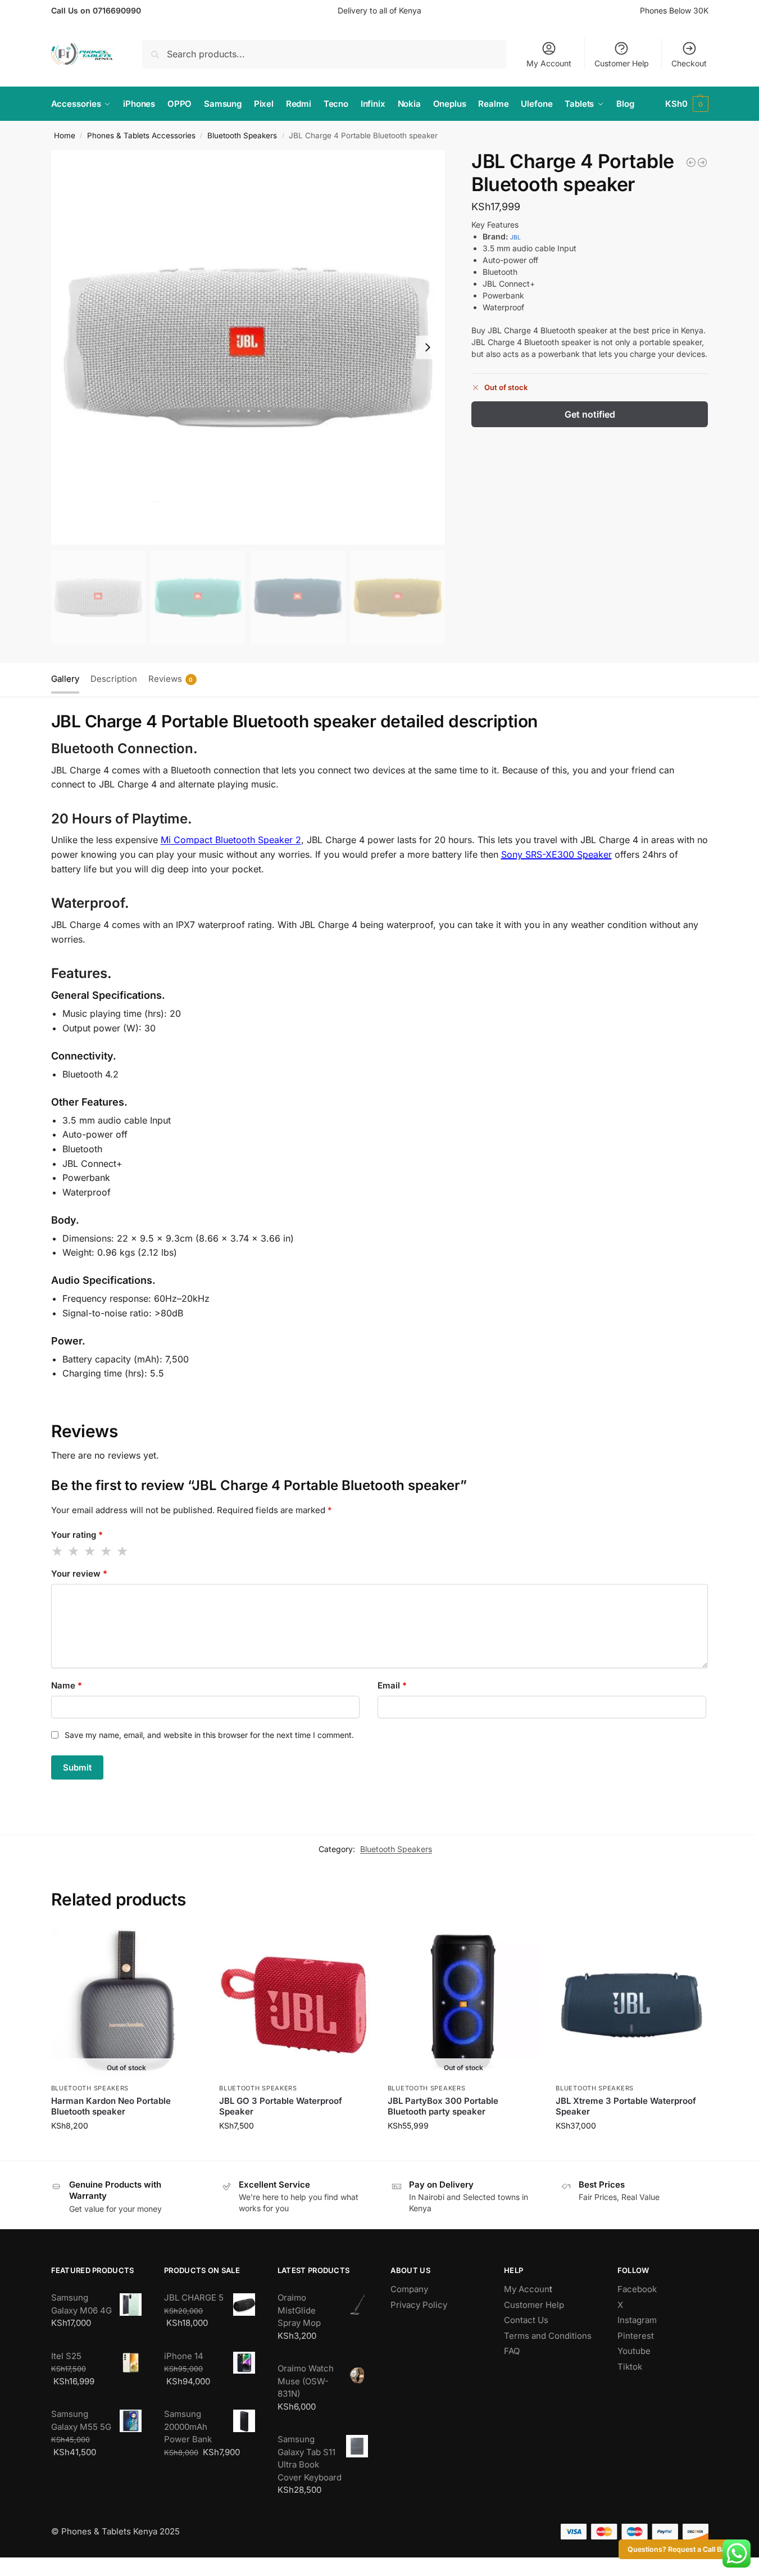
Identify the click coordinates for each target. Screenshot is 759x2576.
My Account (549, 63)
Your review (79, 1574)
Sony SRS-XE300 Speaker (556, 854)
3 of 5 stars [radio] (90, 1551)
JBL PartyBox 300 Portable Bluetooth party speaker (443, 2106)
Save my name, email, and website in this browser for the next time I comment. (209, 1735)
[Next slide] (428, 347)
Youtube (634, 2351)
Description (114, 679)
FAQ (512, 2351)
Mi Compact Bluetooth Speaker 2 (231, 840)
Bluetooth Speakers (242, 135)
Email (392, 1685)
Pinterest (636, 2336)
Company (409, 2289)
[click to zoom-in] (248, 347)
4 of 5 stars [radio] (107, 1551)
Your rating (77, 1535)
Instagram (637, 2320)
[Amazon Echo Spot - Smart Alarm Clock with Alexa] (702, 162)
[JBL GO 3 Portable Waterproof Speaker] (295, 2002)
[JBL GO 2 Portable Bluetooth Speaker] (691, 162)
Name (67, 1685)
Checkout (689, 63)
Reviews (171, 679)
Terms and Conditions (548, 2336)
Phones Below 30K (674, 10)
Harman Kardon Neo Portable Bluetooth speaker (111, 2106)
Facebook (637, 2289)
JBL (515, 237)
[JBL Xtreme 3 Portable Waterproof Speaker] (631, 2002)
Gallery (65, 679)
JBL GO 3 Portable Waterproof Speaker (281, 2106)
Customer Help (622, 63)
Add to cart (295, 2149)
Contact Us (526, 2320)
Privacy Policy (419, 2305)
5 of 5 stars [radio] (123, 1551)
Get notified (590, 414)
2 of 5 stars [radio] (74, 1551)
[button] (687, 104)
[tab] (68, 678)
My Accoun (527, 2289)
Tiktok (630, 2367)
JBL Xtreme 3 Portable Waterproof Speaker (626, 2106)
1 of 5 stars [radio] (58, 1551)
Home (65, 135)
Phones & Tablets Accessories (141, 135)
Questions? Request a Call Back (680, 2549)
